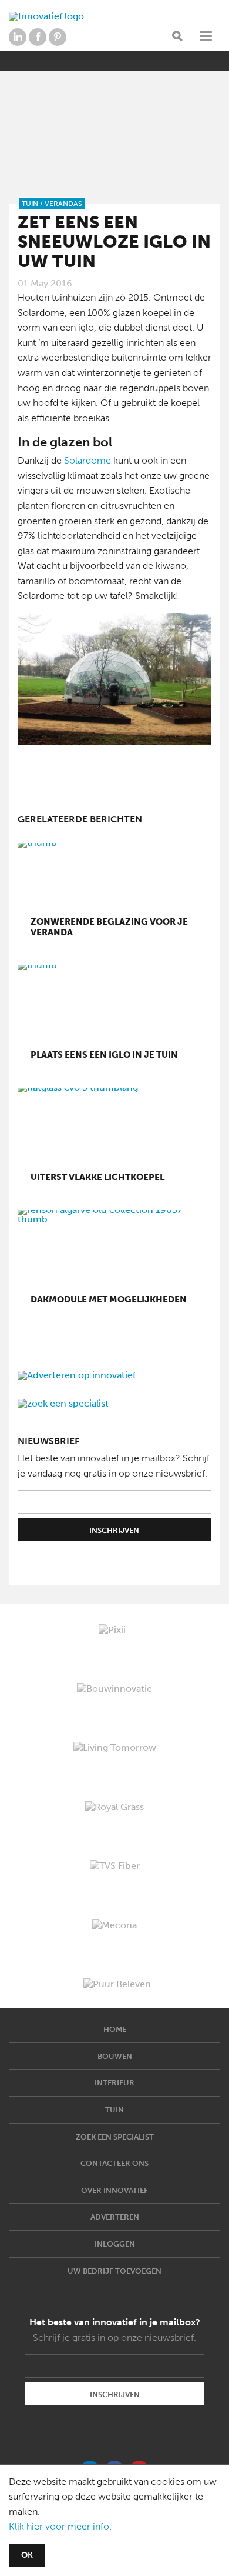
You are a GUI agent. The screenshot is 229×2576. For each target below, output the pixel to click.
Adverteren (115, 2217)
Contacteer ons (114, 2163)
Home (115, 2029)
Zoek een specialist (115, 2137)
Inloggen (115, 2244)
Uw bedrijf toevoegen (114, 2271)
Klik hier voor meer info (59, 2526)
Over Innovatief (114, 2190)
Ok (27, 2555)
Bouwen (115, 2056)
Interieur (114, 2083)
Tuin (114, 2110)
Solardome (87, 460)
